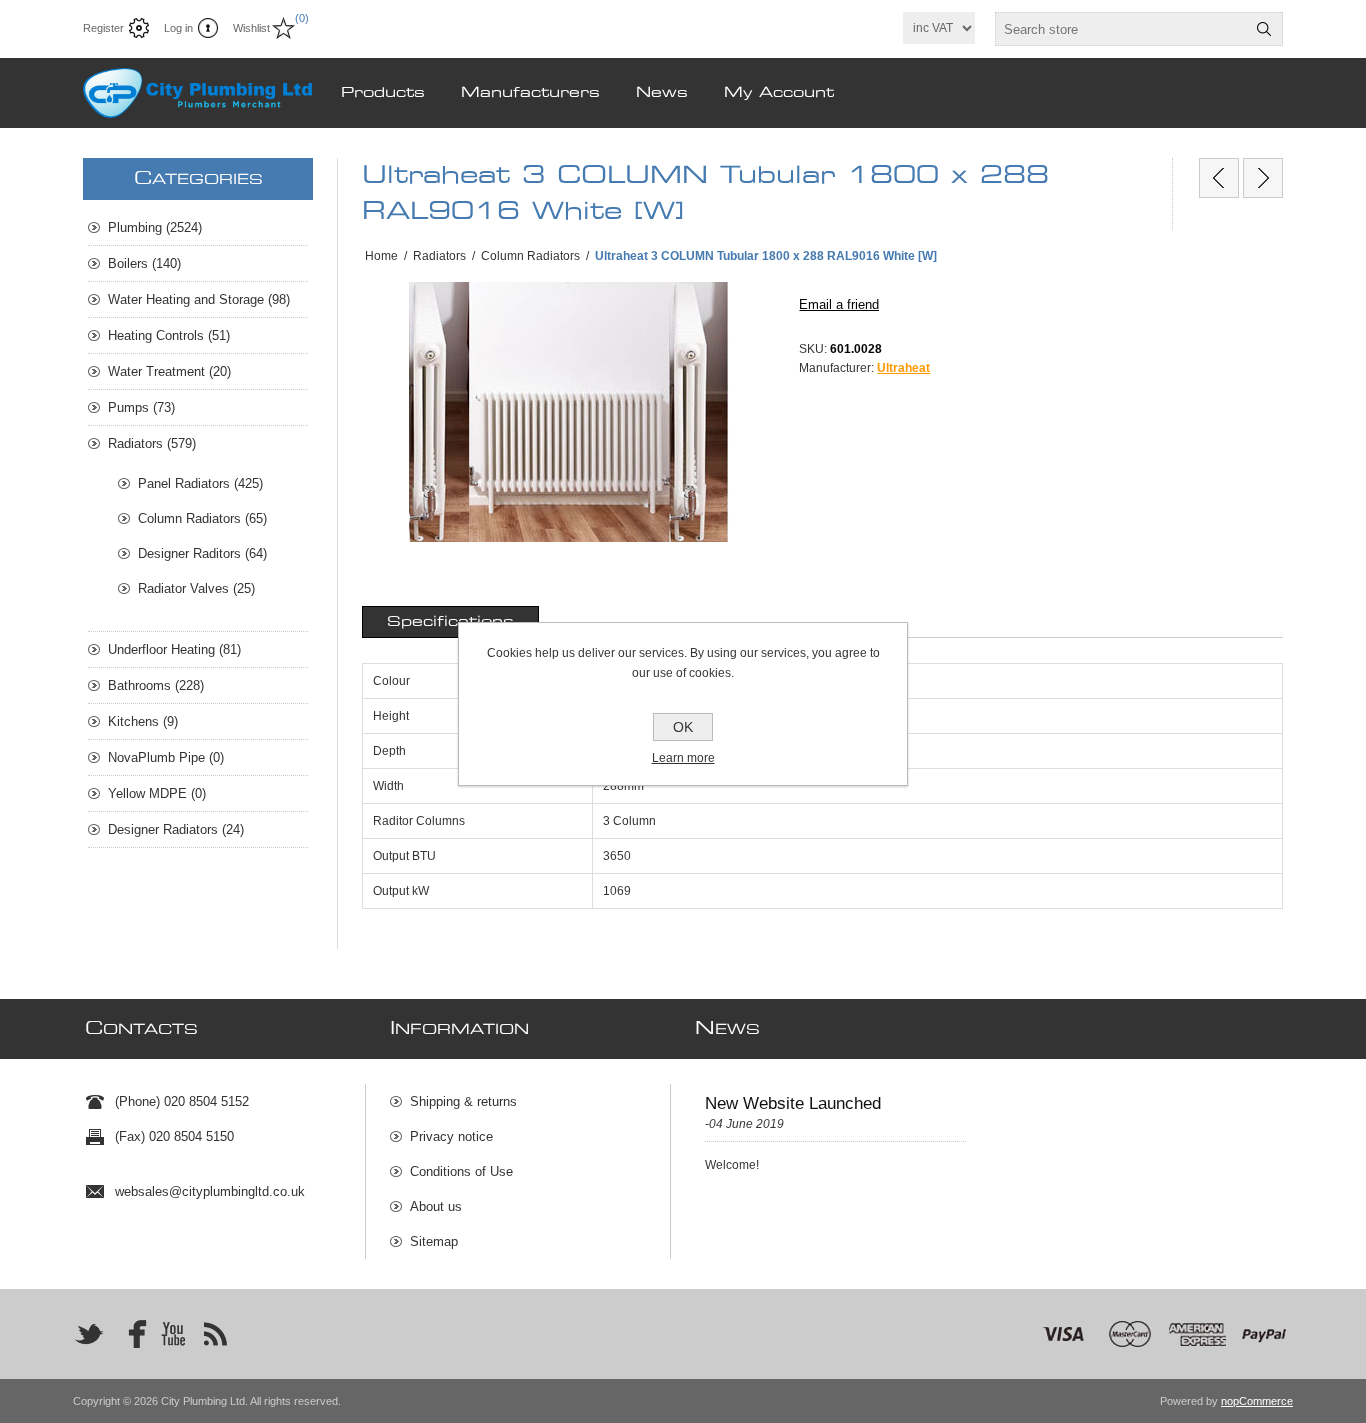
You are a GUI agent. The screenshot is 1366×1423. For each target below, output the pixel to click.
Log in (178, 28)
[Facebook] (131, 1334)
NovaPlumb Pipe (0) (166, 757)
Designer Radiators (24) (176, 829)
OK (683, 727)
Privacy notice (451, 1136)
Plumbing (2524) (155, 227)
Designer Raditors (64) (202, 553)
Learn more (683, 758)
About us (436, 1206)
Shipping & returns (463, 1101)
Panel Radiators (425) (200, 483)
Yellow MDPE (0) (157, 793)
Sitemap (434, 1241)
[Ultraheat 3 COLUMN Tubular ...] (1263, 178)
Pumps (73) (141, 407)
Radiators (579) (152, 443)
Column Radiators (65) (202, 518)
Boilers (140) (144, 263)
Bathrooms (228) (156, 685)
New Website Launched (793, 1103)
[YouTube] (173, 1334)
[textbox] (1121, 29)
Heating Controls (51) (169, 335)
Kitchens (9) (143, 721)
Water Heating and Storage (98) (199, 299)
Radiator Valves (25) (196, 588)
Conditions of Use (461, 1171)
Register (103, 28)
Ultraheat (903, 368)
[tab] (450, 622)
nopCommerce (1257, 1401)
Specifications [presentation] (450, 622)
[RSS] (215, 1334)
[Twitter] (89, 1334)
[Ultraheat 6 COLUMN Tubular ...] (1219, 178)
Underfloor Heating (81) (174, 649)
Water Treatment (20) (169, 371)
